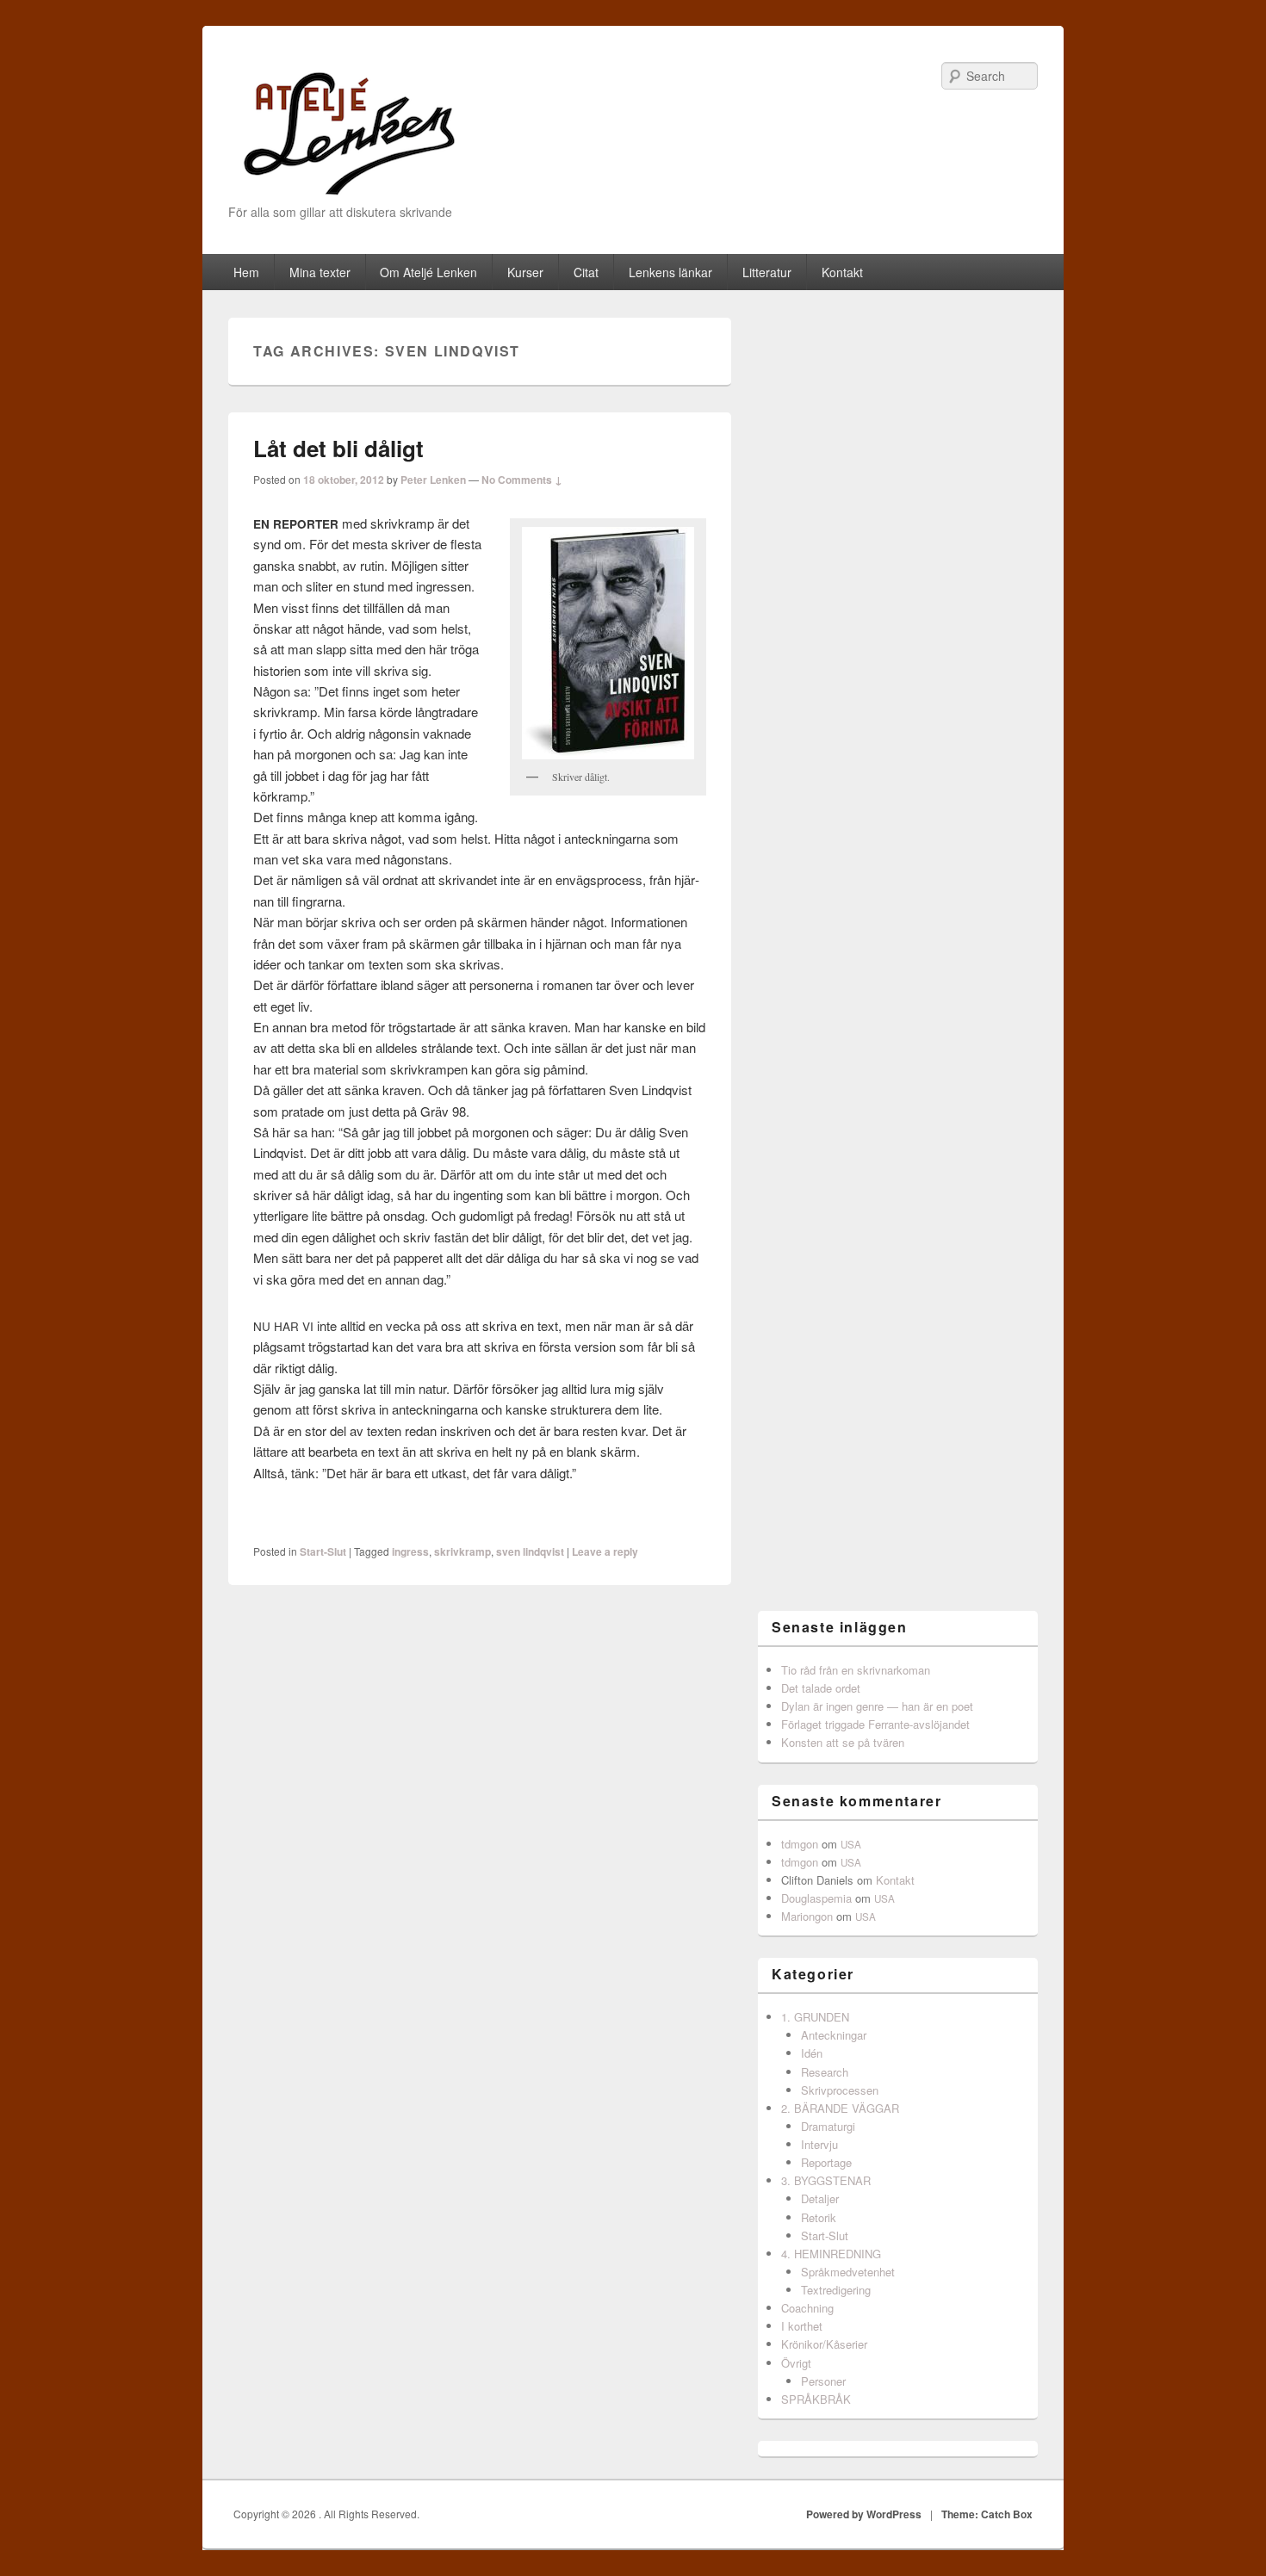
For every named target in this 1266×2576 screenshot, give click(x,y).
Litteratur (767, 272)
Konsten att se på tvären (843, 1742)
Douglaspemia (816, 1898)
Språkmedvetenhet (848, 2272)
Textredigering (836, 2290)
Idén (812, 2053)
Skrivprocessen (840, 2090)
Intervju (819, 2144)
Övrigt (796, 2363)
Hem (246, 272)
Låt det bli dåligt (338, 448)
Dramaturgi (828, 2126)
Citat (586, 272)
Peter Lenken (433, 480)
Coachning (807, 2308)
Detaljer (820, 2198)
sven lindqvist (530, 1551)
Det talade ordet (821, 1688)
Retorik (819, 2217)
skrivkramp (462, 1551)
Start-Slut (323, 1551)
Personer (823, 2381)
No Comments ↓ (522, 480)
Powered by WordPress (864, 2514)
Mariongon (807, 1916)
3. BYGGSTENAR (826, 2180)
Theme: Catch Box (987, 2514)
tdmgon (800, 1844)
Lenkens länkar (670, 272)
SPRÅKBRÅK (816, 2399)
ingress (410, 1551)
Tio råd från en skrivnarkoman (856, 1670)
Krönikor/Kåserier (824, 2344)
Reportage (826, 2162)
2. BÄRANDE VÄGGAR (840, 2108)
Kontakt (842, 272)
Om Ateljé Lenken (428, 272)
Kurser (525, 272)
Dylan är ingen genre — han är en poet (877, 1706)
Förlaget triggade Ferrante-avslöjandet (875, 1724)
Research (825, 2072)
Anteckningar (834, 2035)
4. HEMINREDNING (831, 2254)
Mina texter (320, 272)
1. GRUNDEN (815, 2017)
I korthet (802, 2326)
